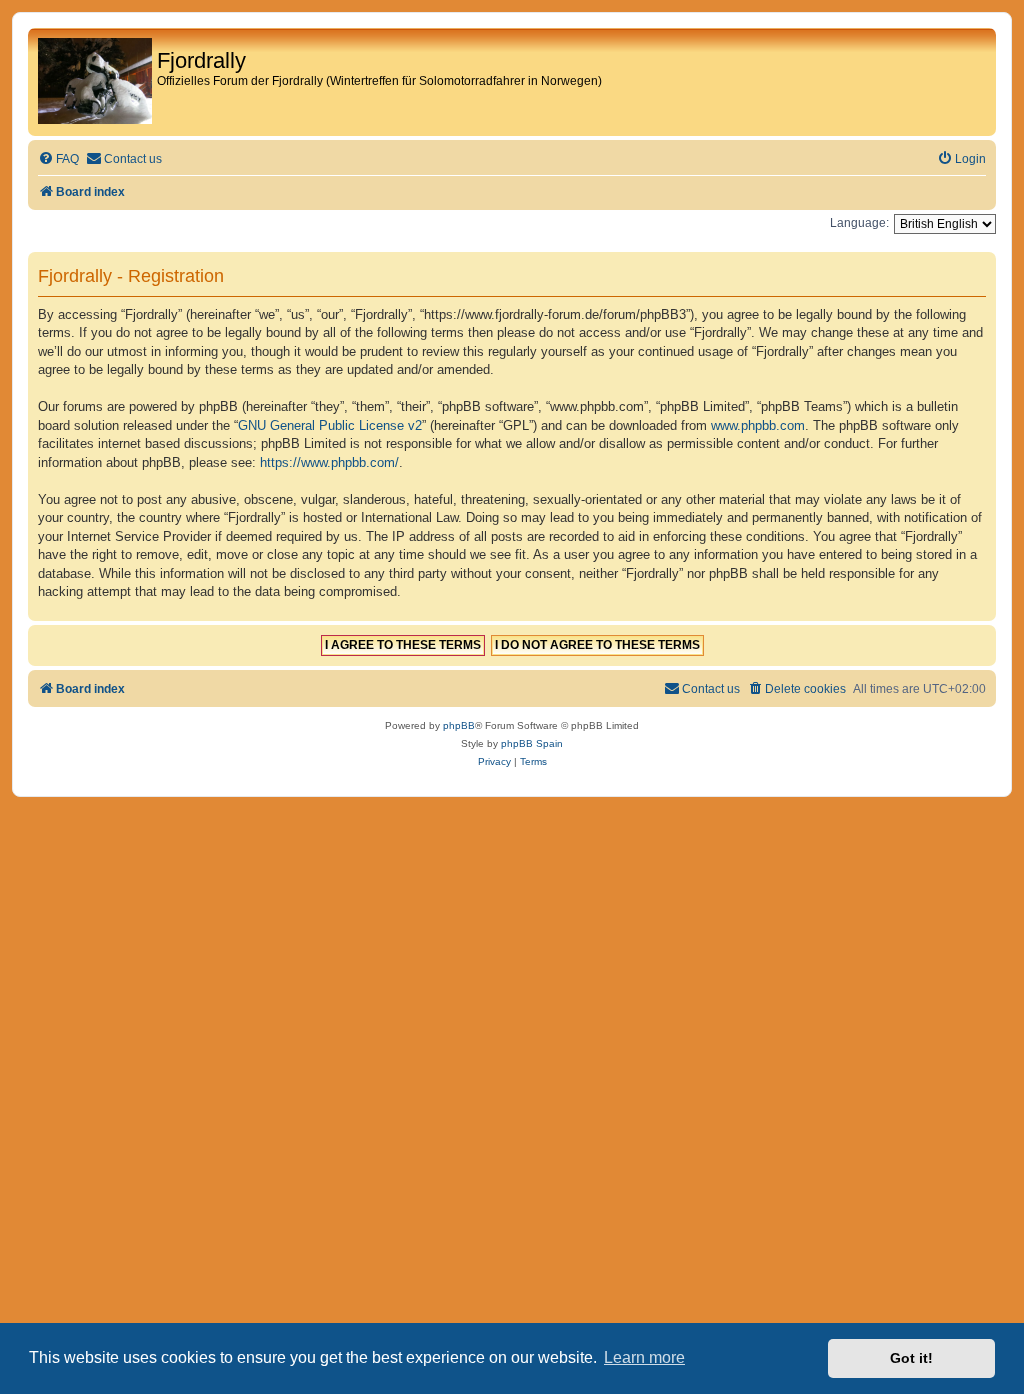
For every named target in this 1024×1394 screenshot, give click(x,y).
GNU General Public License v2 (330, 425)
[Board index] (95, 82)
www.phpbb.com (758, 425)
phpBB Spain (532, 743)
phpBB (459, 725)
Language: (859, 223)
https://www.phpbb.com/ (329, 462)
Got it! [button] (911, 1358)
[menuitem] (58, 159)
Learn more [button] (644, 1357)
